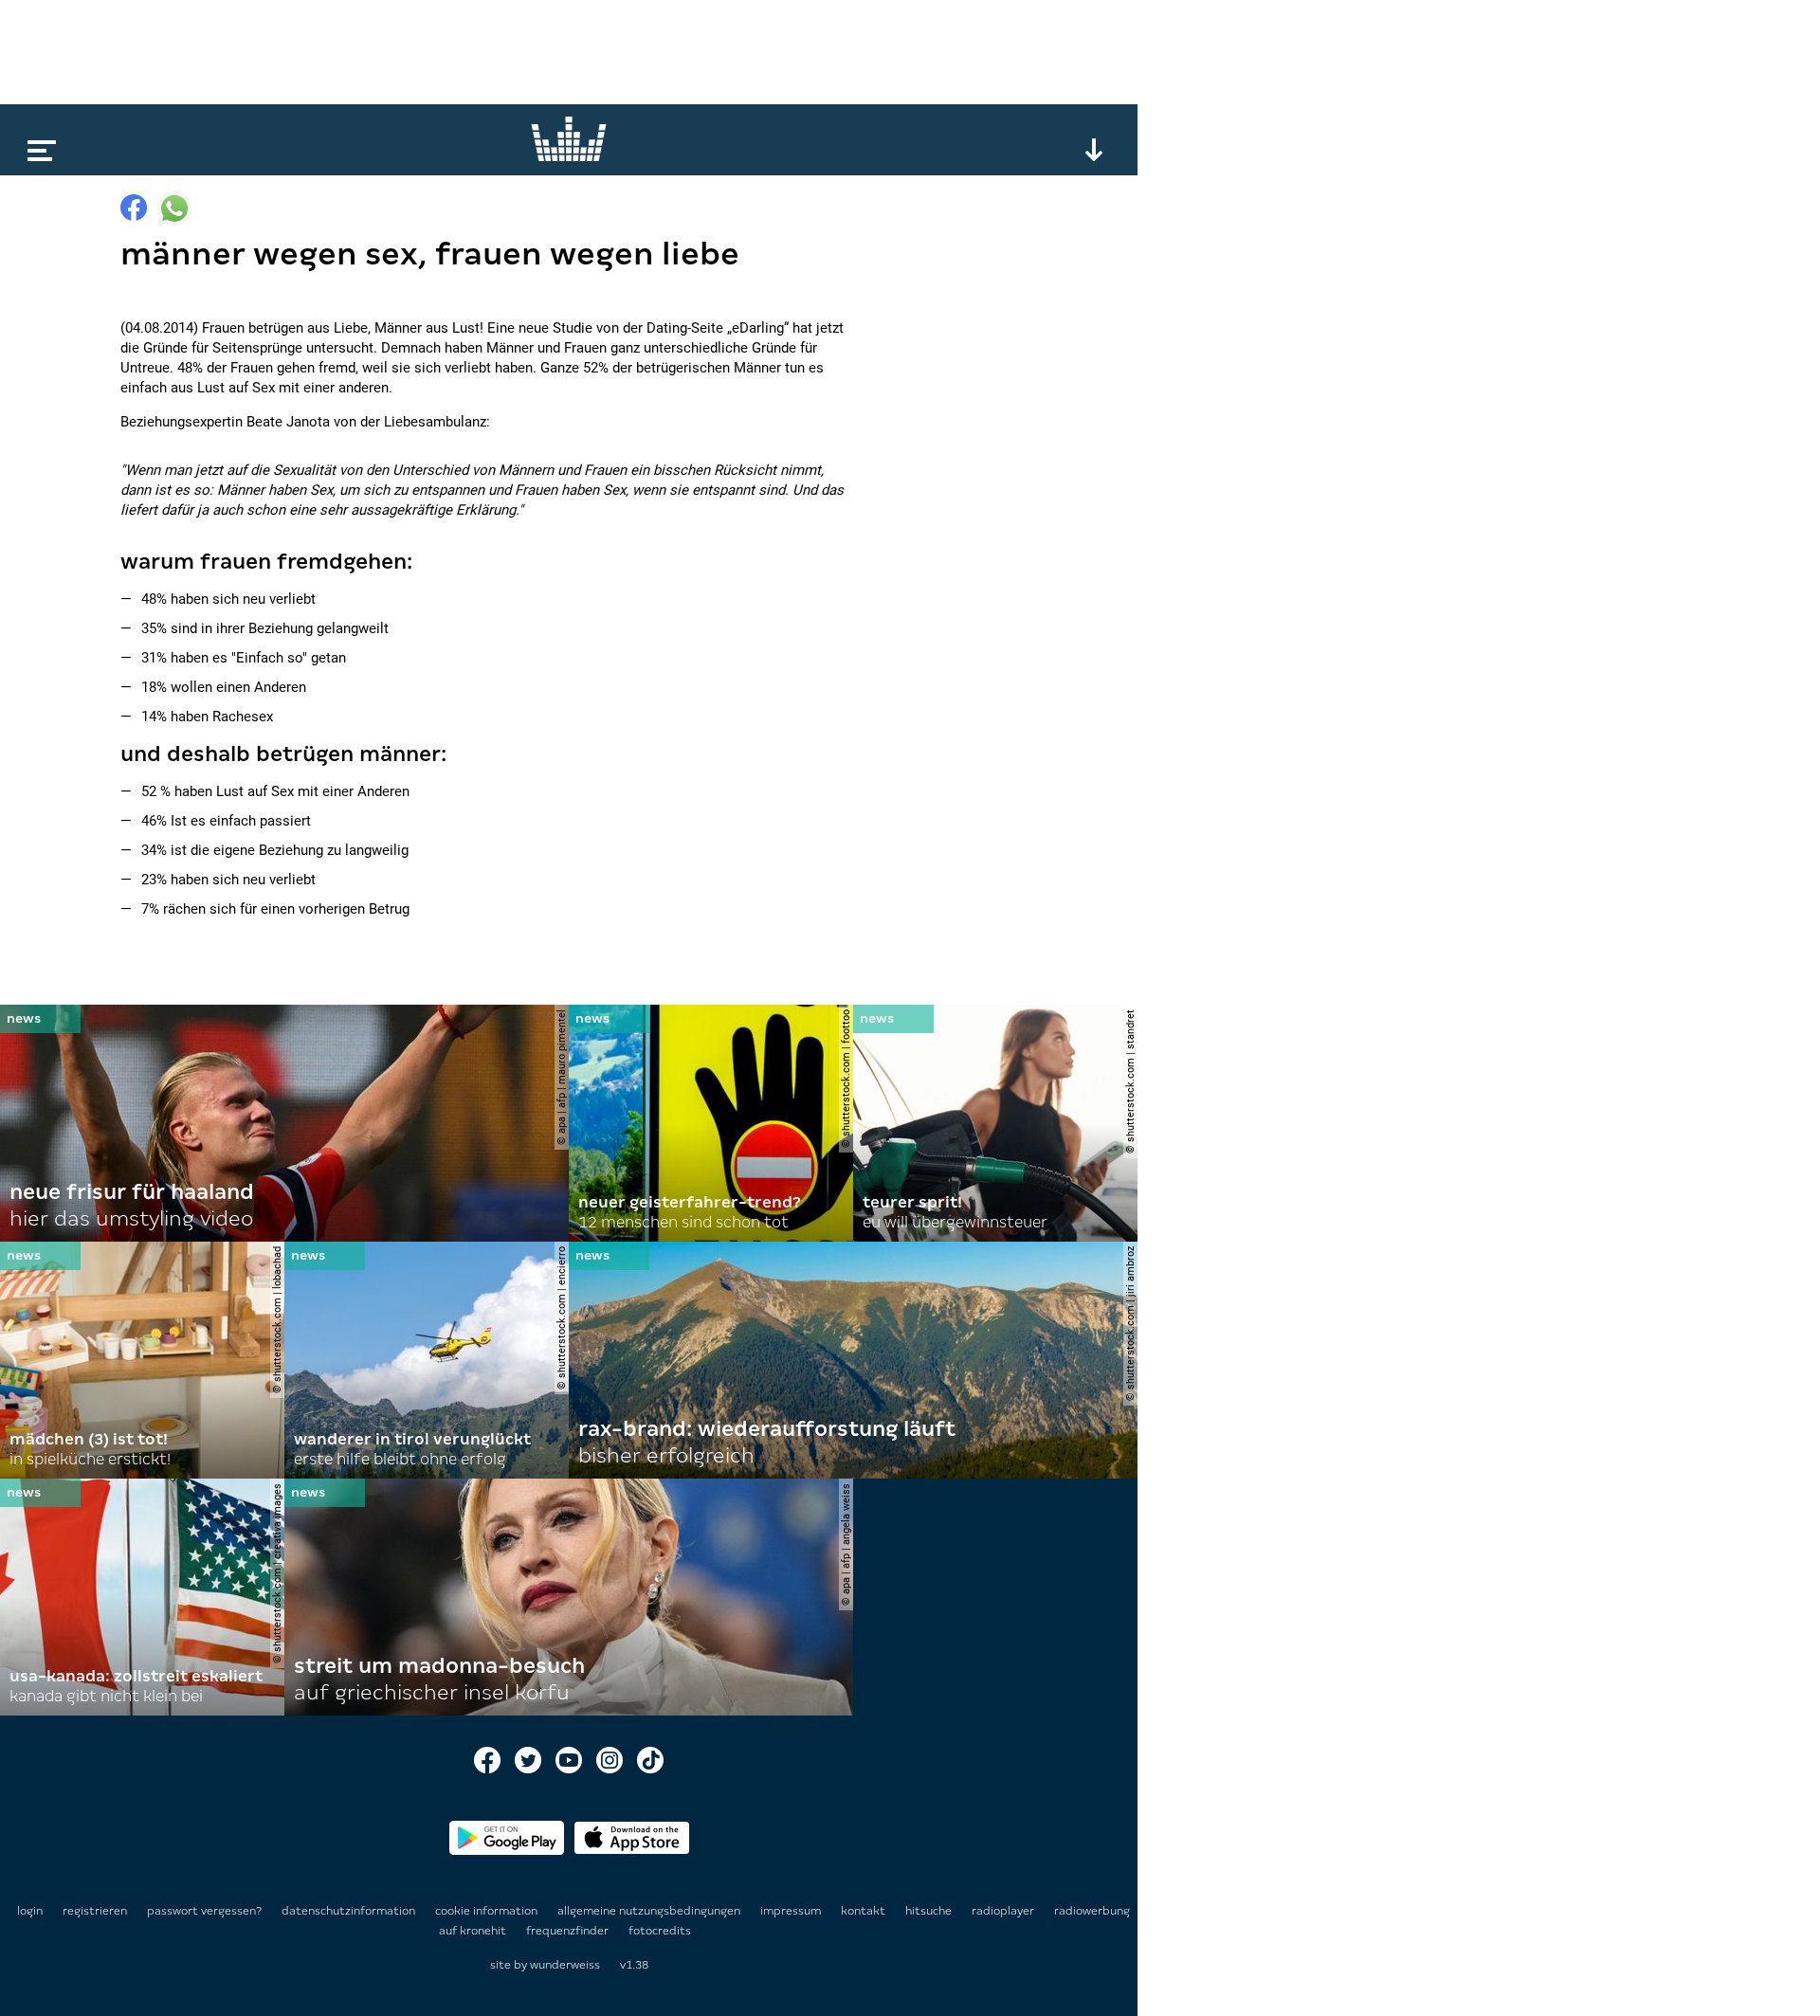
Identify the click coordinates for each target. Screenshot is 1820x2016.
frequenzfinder (569, 1931)
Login (30, 1911)
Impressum (792, 1911)
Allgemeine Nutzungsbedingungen (650, 1911)
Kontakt (864, 1911)
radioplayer (1004, 1911)
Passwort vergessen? (204, 1911)
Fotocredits (660, 1931)
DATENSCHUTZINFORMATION (350, 1911)
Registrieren (95, 1911)
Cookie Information (488, 1911)
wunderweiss (565, 1965)
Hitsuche (930, 1911)
